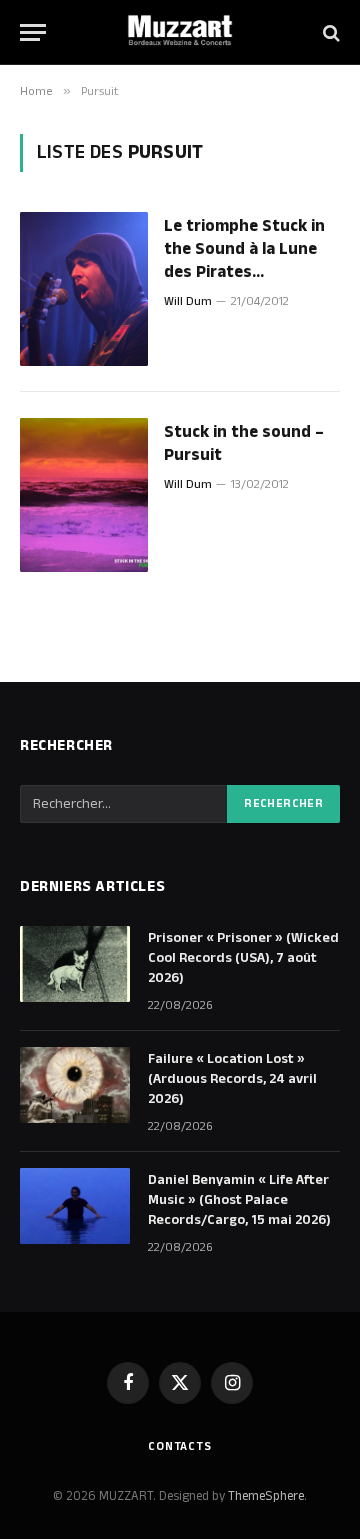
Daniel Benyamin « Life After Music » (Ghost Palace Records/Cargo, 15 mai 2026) (239, 1200)
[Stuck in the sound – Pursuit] (84, 495)
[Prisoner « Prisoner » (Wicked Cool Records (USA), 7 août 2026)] (75, 964)
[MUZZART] (180, 32)
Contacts (180, 1446)
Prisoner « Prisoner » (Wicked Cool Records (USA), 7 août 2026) (243, 958)
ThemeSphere (266, 1496)
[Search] (329, 32)
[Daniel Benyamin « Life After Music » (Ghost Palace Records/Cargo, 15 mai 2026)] (75, 1206)
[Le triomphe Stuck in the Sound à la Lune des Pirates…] (84, 289)
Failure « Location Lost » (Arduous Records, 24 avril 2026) (232, 1079)
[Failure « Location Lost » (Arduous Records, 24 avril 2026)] (75, 1085)
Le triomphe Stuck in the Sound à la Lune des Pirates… (244, 249)
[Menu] (33, 32)
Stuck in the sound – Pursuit (244, 443)
